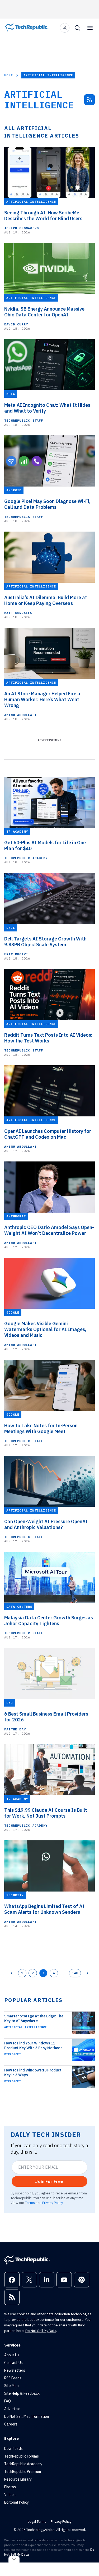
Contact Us (13, 2363)
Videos (10, 2495)
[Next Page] (87, 1973)
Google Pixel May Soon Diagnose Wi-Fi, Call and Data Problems (47, 504)
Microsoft (13, 2054)
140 (75, 1973)
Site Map (11, 2386)
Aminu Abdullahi (20, 715)
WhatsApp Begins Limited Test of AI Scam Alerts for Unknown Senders (44, 1909)
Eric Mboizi (16, 954)
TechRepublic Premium (23, 2472)
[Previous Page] (12, 1973)
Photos (10, 2487)
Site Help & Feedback (22, 2393)
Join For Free (49, 2181)
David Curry (16, 324)
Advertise (12, 2409)
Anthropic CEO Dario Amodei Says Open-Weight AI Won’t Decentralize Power (49, 1230)
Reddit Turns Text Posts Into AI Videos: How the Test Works (48, 1038)
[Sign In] (65, 28)
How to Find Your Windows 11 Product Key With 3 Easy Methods (33, 2045)
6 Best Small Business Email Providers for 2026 (46, 1717)
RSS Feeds (13, 2378)
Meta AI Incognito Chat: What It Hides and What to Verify (47, 408)
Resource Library (18, 2479)
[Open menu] (90, 28)
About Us (12, 2355)
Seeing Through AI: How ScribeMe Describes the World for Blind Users (43, 216)
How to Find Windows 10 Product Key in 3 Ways (33, 2073)
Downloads (13, 2449)
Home (9, 75)
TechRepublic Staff (24, 420)
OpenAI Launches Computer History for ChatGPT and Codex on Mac (48, 1134)
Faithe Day (15, 1729)
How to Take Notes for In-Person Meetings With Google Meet (41, 1429)
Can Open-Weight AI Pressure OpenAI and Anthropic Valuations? (46, 1525)
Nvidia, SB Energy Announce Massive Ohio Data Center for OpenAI (44, 312)
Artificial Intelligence (25, 2027)
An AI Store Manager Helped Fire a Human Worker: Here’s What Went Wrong (42, 700)
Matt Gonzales (18, 613)
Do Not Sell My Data (41, 2331)
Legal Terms (37, 2522)
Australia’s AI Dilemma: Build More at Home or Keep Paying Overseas (46, 600)
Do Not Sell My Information (27, 2416)
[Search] (77, 28)
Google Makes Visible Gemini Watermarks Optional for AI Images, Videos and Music (45, 1329)
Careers (11, 2424)
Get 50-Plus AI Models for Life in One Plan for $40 (45, 846)
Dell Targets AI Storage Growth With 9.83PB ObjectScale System (45, 942)
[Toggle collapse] (14, 2559)
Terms (30, 2203)
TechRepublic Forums (22, 2456)
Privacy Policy (52, 2203)
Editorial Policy (16, 2502)
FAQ (8, 2401)
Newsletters (15, 2370)
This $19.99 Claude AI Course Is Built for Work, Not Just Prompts (46, 1813)
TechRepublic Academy (26, 858)
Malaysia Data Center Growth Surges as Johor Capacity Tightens (49, 1621)
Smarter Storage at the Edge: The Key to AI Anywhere (34, 2018)
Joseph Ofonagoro (22, 228)
